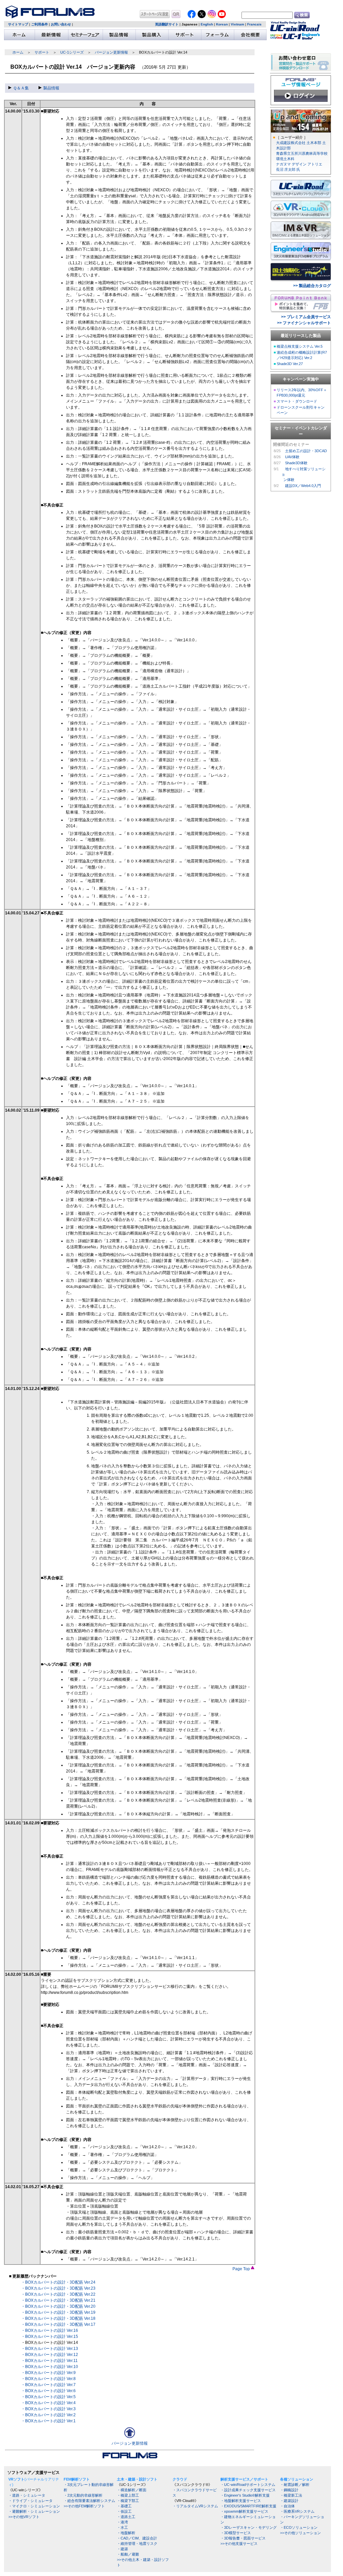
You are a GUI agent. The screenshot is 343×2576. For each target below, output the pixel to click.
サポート (42, 52)
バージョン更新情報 (111, 52)
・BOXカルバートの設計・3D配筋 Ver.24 (58, 2282)
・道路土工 (126, 2517)
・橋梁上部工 (128, 2495)
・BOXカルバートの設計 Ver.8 (48, 2379)
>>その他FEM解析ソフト (84, 2506)
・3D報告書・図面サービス (243, 2538)
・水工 (122, 2527)
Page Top (242, 2269)
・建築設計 (289, 2501)
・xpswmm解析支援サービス (244, 2511)
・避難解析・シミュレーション (34, 2511)
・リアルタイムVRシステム (195, 2506)
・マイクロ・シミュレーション (34, 2506)
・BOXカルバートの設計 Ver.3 (48, 2409)
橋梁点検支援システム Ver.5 (300, 346)
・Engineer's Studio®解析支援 (245, 2495)
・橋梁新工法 (291, 2495)
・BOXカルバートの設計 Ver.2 (48, 2415)
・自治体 (287, 2506)
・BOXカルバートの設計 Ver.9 (48, 2373)
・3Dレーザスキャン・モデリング (249, 2527)
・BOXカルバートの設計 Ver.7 (48, 2385)
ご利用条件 (40, 24)
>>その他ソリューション (300, 2533)
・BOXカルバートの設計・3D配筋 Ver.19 (58, 2312)
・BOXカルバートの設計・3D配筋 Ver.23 (58, 2288)
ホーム (18, 52)
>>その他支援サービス (239, 2544)
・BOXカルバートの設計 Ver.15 (50, 2337)
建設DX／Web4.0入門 (303, 486)
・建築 (122, 2549)
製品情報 (51, 88)
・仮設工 (124, 2511)
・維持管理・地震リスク (137, 2544)
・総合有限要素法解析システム (89, 2501)
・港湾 (122, 2522)
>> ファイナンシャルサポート (304, 323)
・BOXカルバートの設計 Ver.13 (50, 2349)
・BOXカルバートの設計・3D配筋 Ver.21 (58, 2300)
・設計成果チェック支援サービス (248, 2490)
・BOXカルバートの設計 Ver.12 (50, 2355)
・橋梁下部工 (128, 2501)
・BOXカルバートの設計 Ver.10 (50, 2367)
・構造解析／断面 (132, 2490)
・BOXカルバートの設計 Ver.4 (48, 2403)
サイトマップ (18, 24)
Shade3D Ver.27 (290, 364)
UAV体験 (292, 457)
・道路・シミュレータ (27, 2495)
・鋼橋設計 (289, 2490)
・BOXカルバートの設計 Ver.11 (49, 2361)
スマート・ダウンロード (297, 401)
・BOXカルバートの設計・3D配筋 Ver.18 (58, 2318)
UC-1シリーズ (72, 52)
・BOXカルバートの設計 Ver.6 (48, 2391)
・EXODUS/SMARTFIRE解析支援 (248, 2506)
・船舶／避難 (128, 2554)
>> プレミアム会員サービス (306, 317)
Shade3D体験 (296, 463)
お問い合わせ (61, 24)
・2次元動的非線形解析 (83, 2495)
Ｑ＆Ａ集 (21, 88)
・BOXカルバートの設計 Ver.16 (50, 2330)
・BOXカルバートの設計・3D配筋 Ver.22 (58, 2294)
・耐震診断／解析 (295, 2485)
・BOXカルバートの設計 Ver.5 (48, 2397)
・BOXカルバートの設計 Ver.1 (48, 2421)
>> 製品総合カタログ (312, 286)
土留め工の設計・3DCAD (306, 451)
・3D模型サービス (236, 2533)
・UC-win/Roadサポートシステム (248, 2485)
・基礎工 (124, 2506)
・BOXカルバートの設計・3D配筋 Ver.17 (58, 2324)
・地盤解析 (126, 2533)
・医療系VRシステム (297, 2511)
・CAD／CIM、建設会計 (137, 2538)
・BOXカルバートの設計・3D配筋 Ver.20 (58, 2306)
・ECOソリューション (299, 2527)
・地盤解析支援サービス (241, 2501)
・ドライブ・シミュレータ (30, 2501)
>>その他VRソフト (24, 2517)
